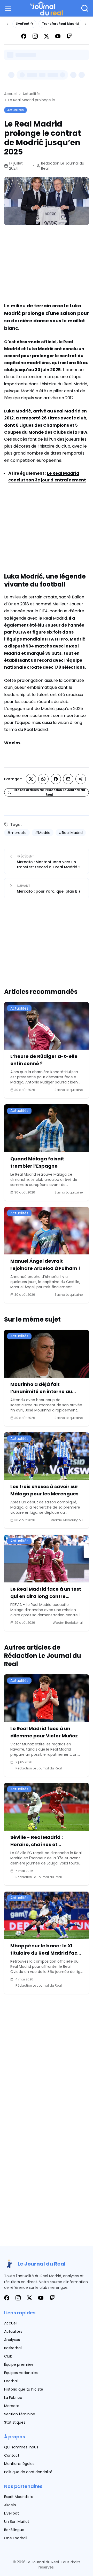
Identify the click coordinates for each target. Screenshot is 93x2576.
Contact (12, 2455)
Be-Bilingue (14, 2530)
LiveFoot (11, 2513)
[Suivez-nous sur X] (47, 36)
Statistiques (15, 2422)
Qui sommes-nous (21, 2447)
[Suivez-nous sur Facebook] (24, 36)
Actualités (32, 94)
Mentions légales (19, 2464)
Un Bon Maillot (17, 2522)
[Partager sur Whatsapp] (43, 779)
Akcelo (10, 2505)
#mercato (17, 833)
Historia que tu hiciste (24, 2389)
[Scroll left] (7, 24)
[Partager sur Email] (68, 779)
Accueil (11, 94)
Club (8, 2356)
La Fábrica (13, 2398)
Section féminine (20, 2414)
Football (11, 2381)
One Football (16, 2538)
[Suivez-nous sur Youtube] (58, 36)
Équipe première (19, 2364)
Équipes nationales (21, 2373)
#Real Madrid (71, 833)
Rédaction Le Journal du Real (63, 166)
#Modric (43, 833)
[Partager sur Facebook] (56, 779)
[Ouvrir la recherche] (85, 8)
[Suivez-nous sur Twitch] (69, 36)
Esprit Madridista (19, 2497)
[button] (9, 8)
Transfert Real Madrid (60, 24)
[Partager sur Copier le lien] (81, 779)
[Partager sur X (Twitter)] (31, 779)
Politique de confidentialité (28, 2472)
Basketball (13, 2348)
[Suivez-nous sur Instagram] (35, 36)
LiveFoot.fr (24, 24)
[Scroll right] (86, 24)
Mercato (12, 2406)
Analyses (12, 2340)
